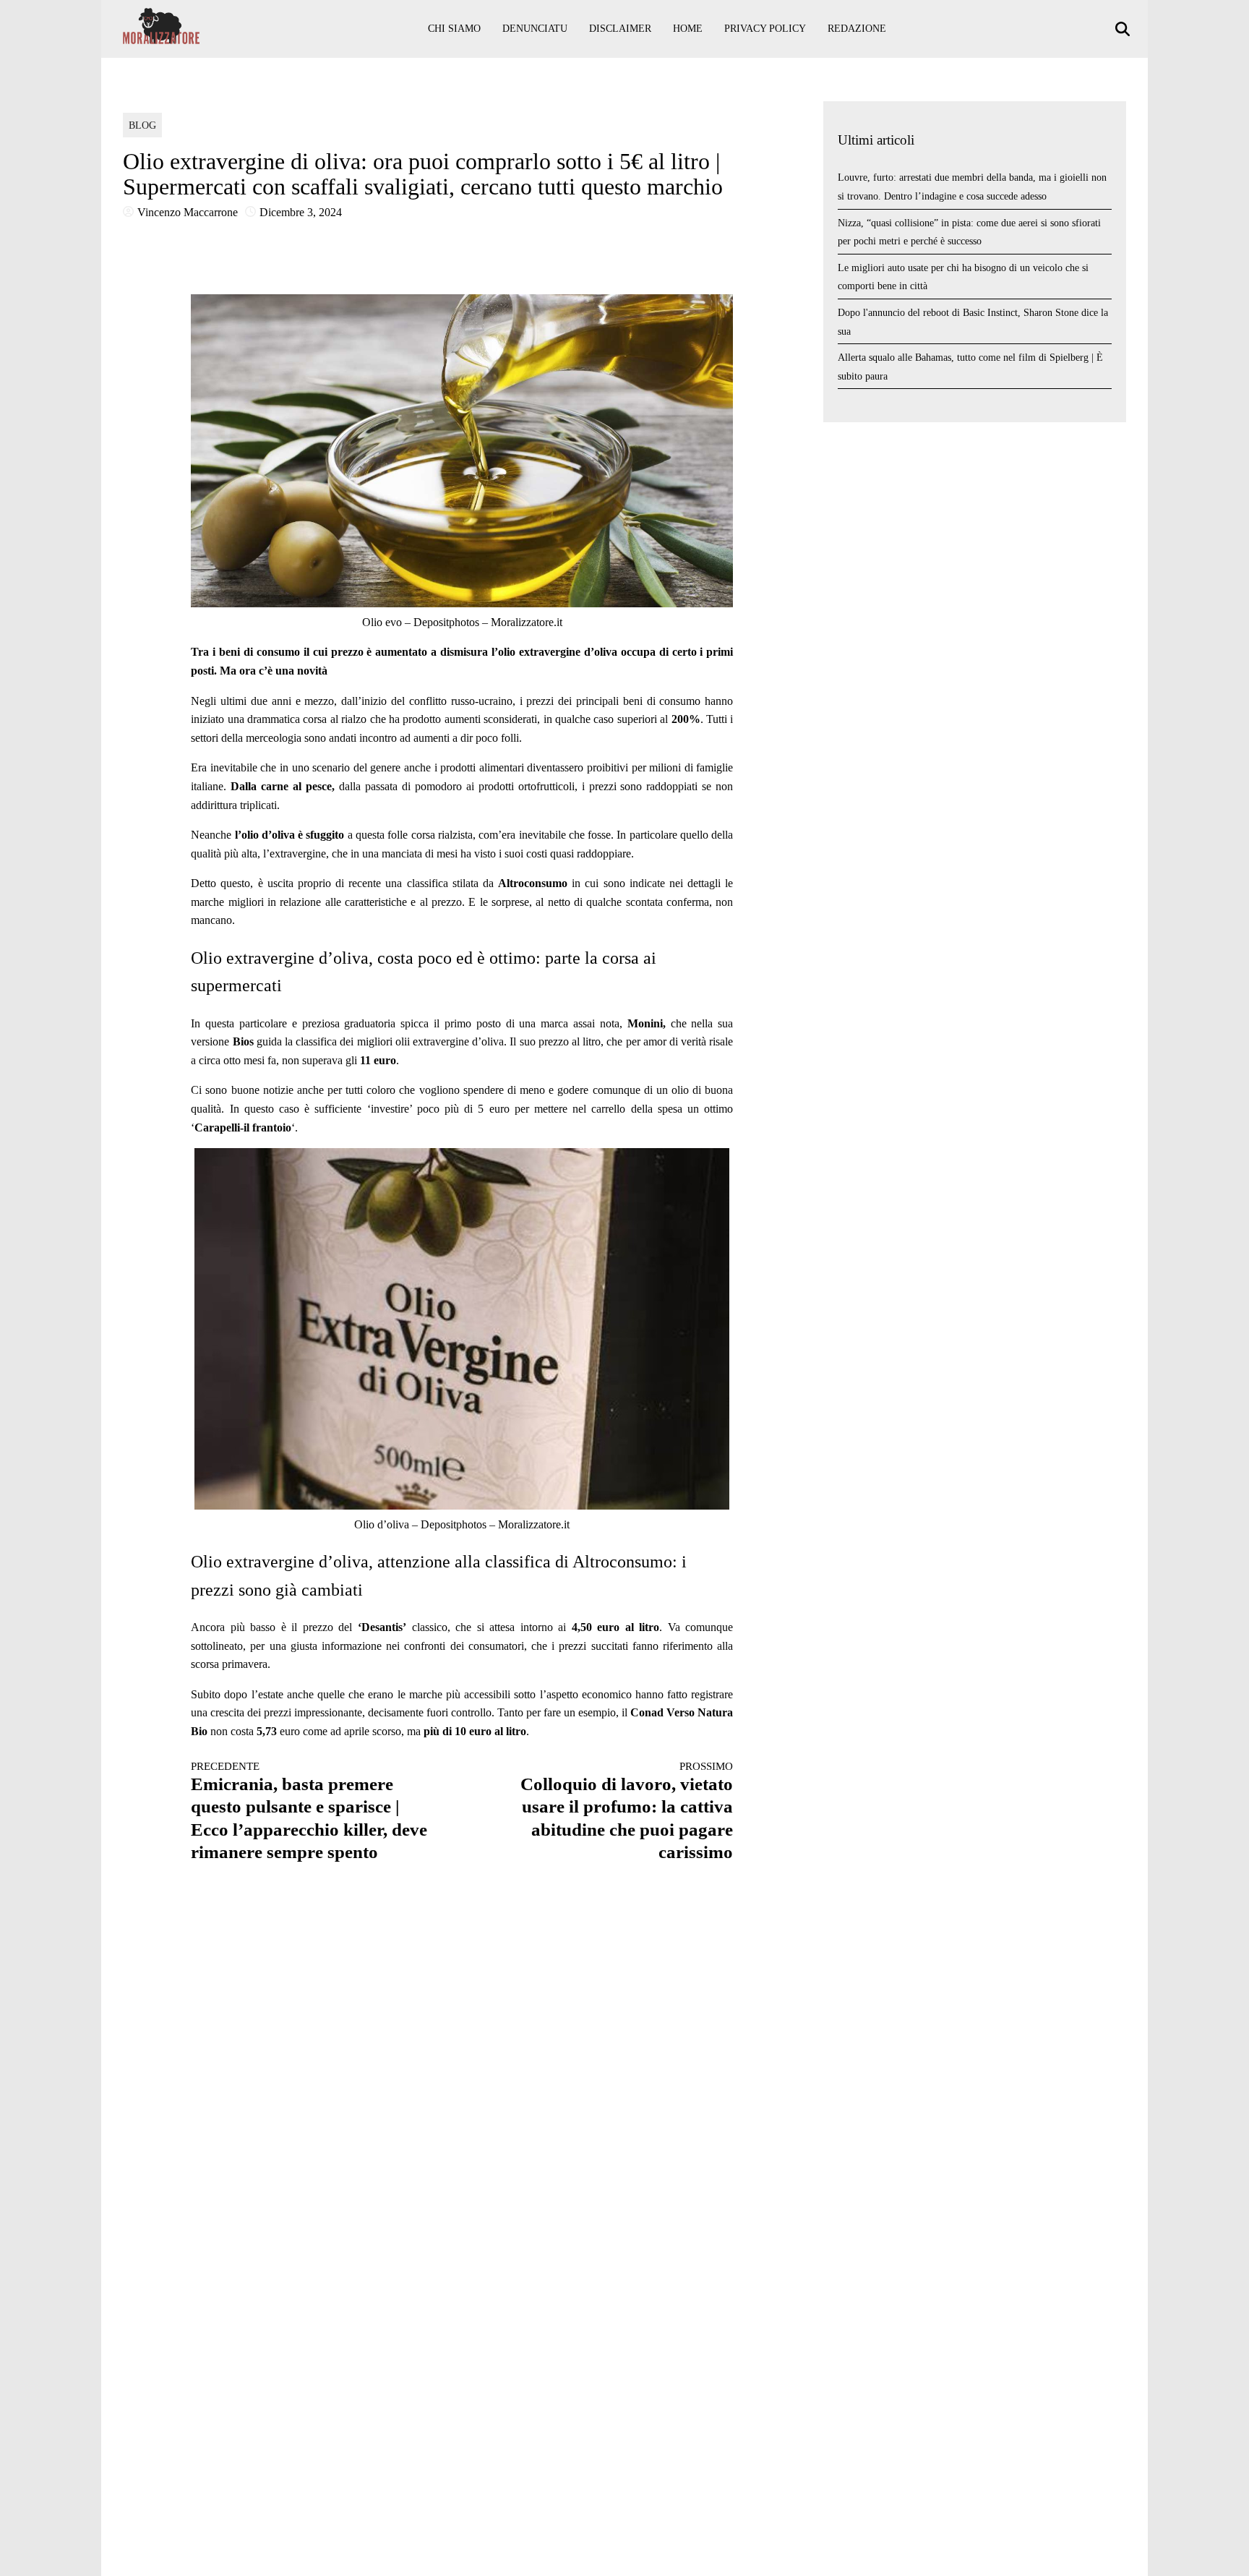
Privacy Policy (765, 29)
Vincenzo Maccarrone (188, 212)
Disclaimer (620, 29)
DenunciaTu (535, 29)
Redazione (857, 29)
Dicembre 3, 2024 (301, 212)
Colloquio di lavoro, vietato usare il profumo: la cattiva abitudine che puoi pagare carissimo (627, 1811)
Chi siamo (454, 29)
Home (688, 29)
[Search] (1124, 29)
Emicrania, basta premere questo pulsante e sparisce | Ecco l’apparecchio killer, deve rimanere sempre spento (309, 1811)
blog (142, 125)
